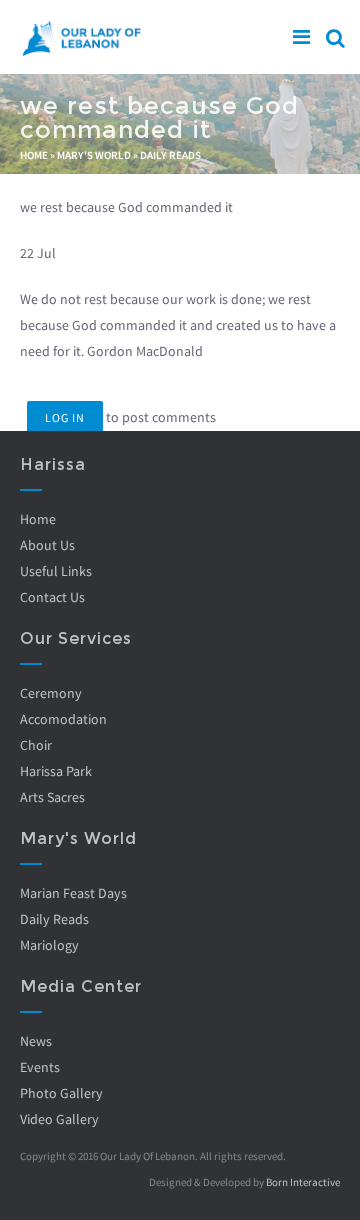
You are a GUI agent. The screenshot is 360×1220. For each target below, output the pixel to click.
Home (34, 155)
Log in (65, 417)
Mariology (49, 945)
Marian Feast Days (73, 893)
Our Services (76, 638)
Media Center (81, 986)
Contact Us (52, 597)
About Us (47, 545)
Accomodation (63, 719)
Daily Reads (170, 155)
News (36, 1041)
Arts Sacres (52, 797)
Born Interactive (303, 1182)
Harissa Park (56, 771)
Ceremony (51, 693)
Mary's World (94, 155)
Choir (36, 745)
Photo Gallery (61, 1093)
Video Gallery (59, 1119)
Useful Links (56, 571)
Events (40, 1067)
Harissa (53, 464)
